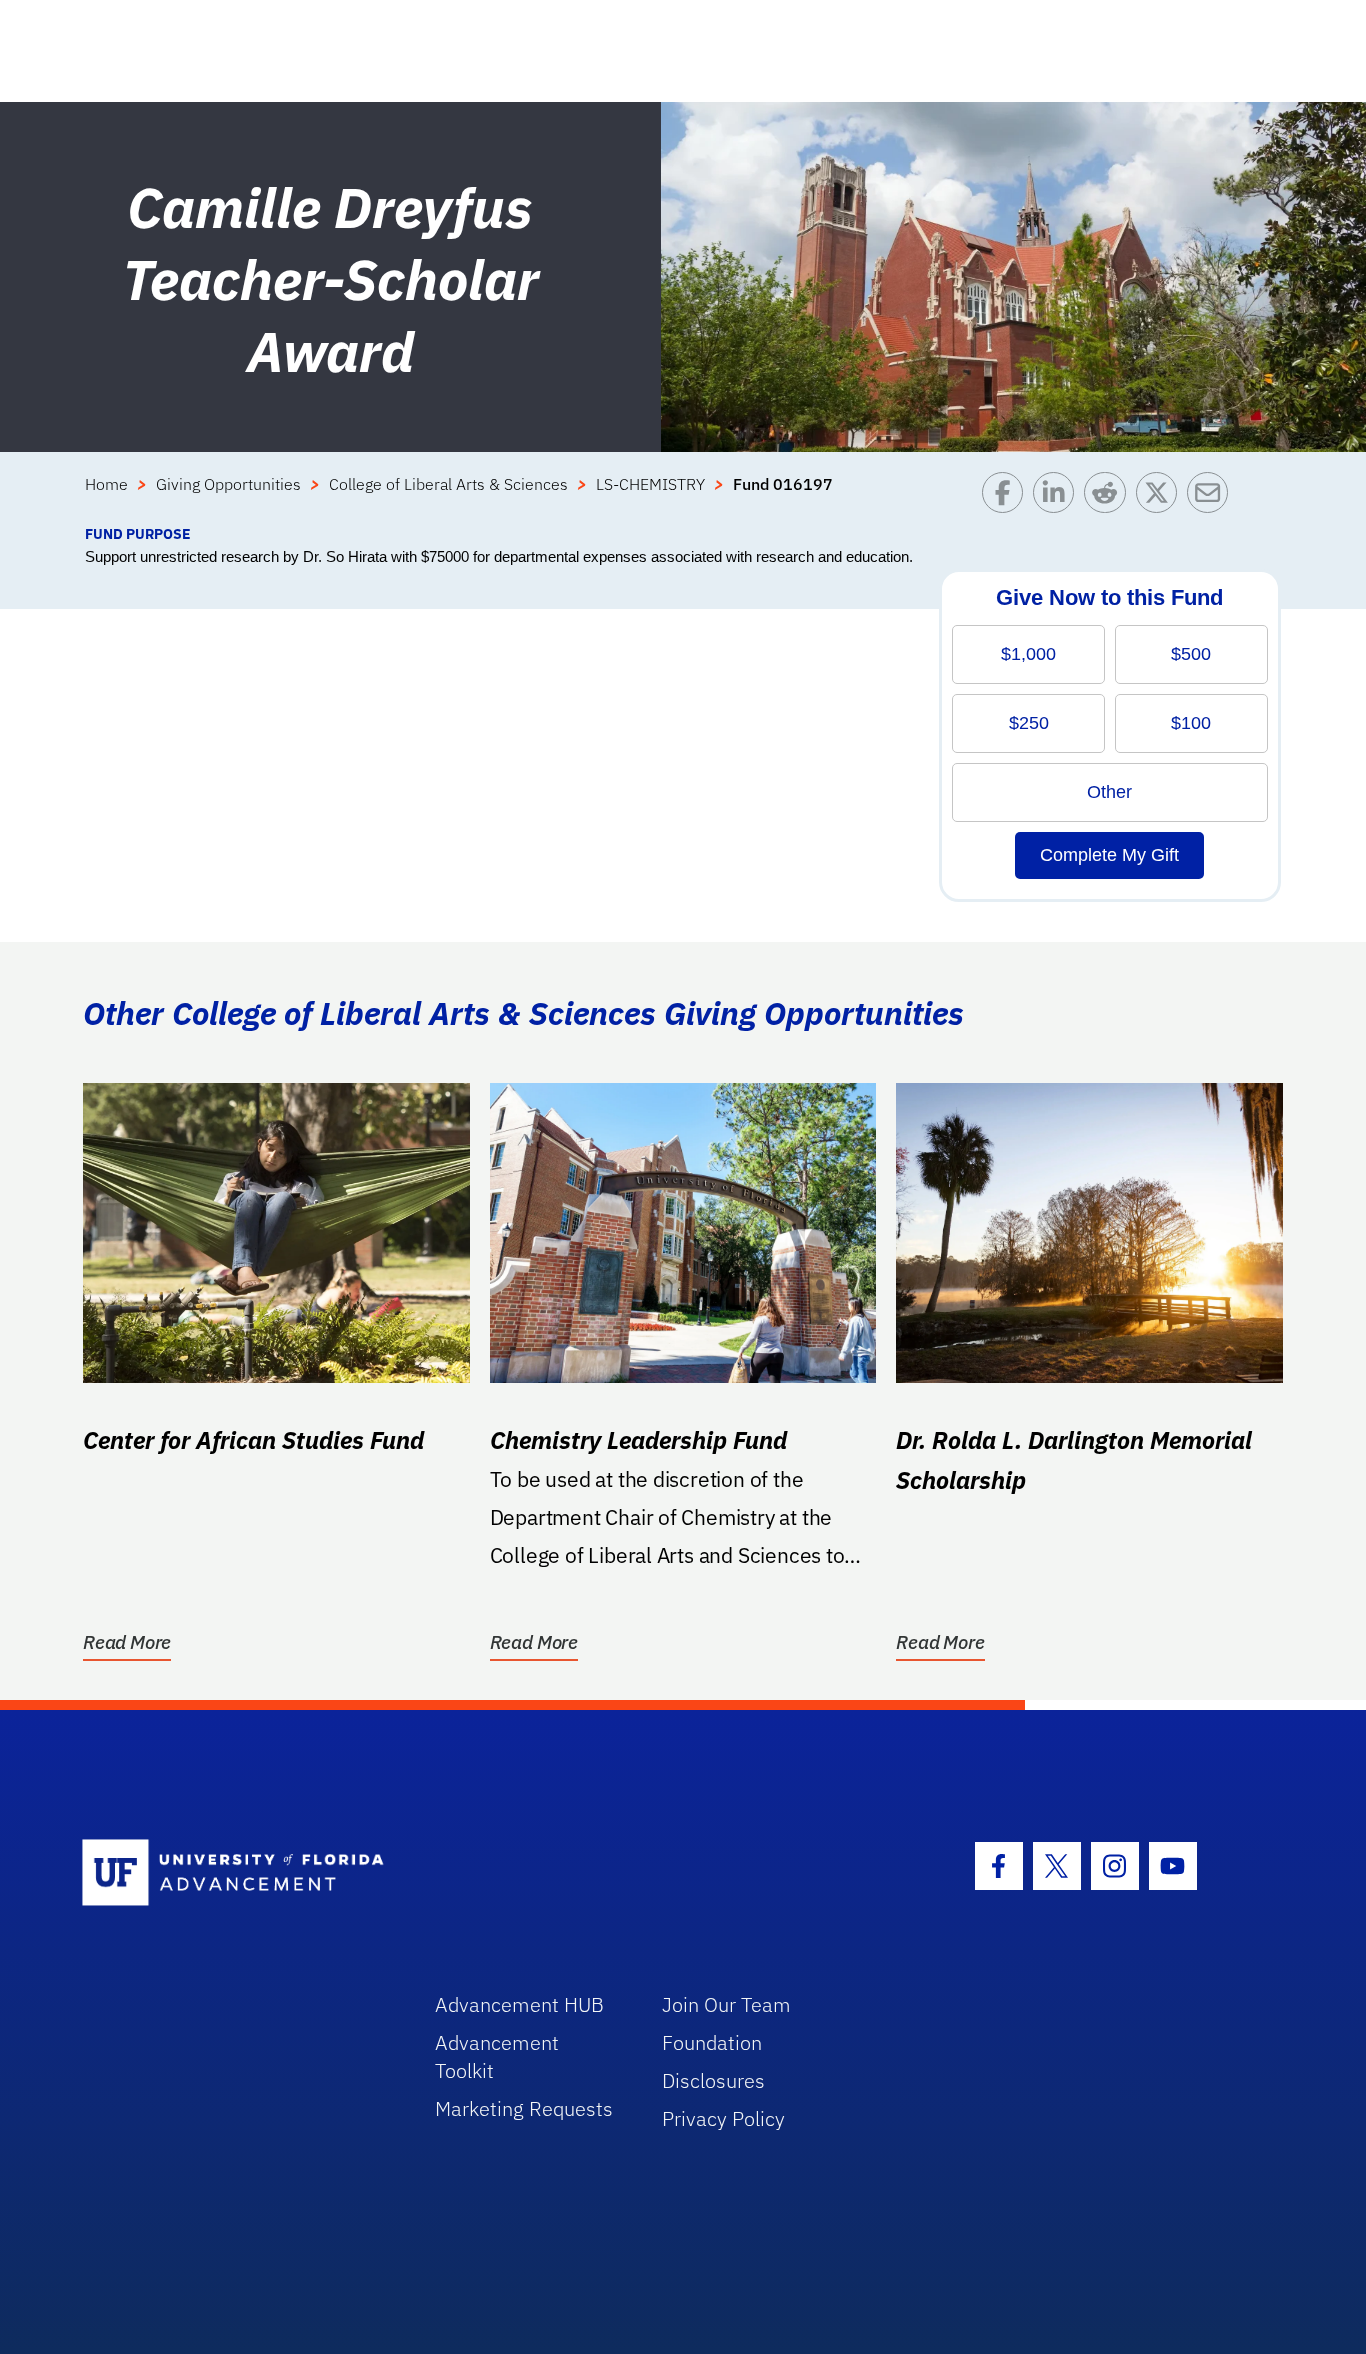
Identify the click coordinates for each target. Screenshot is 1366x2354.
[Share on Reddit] (1109, 497)
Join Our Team (726, 2004)
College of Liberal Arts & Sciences (448, 484)
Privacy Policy (723, 2118)
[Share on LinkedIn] (1058, 497)
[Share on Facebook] (1007, 497)
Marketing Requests (524, 2108)
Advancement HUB (519, 2004)
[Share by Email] (1212, 497)
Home (106, 484)
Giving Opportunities (228, 484)
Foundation (712, 2042)
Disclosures (713, 2080)
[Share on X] (1161, 497)
